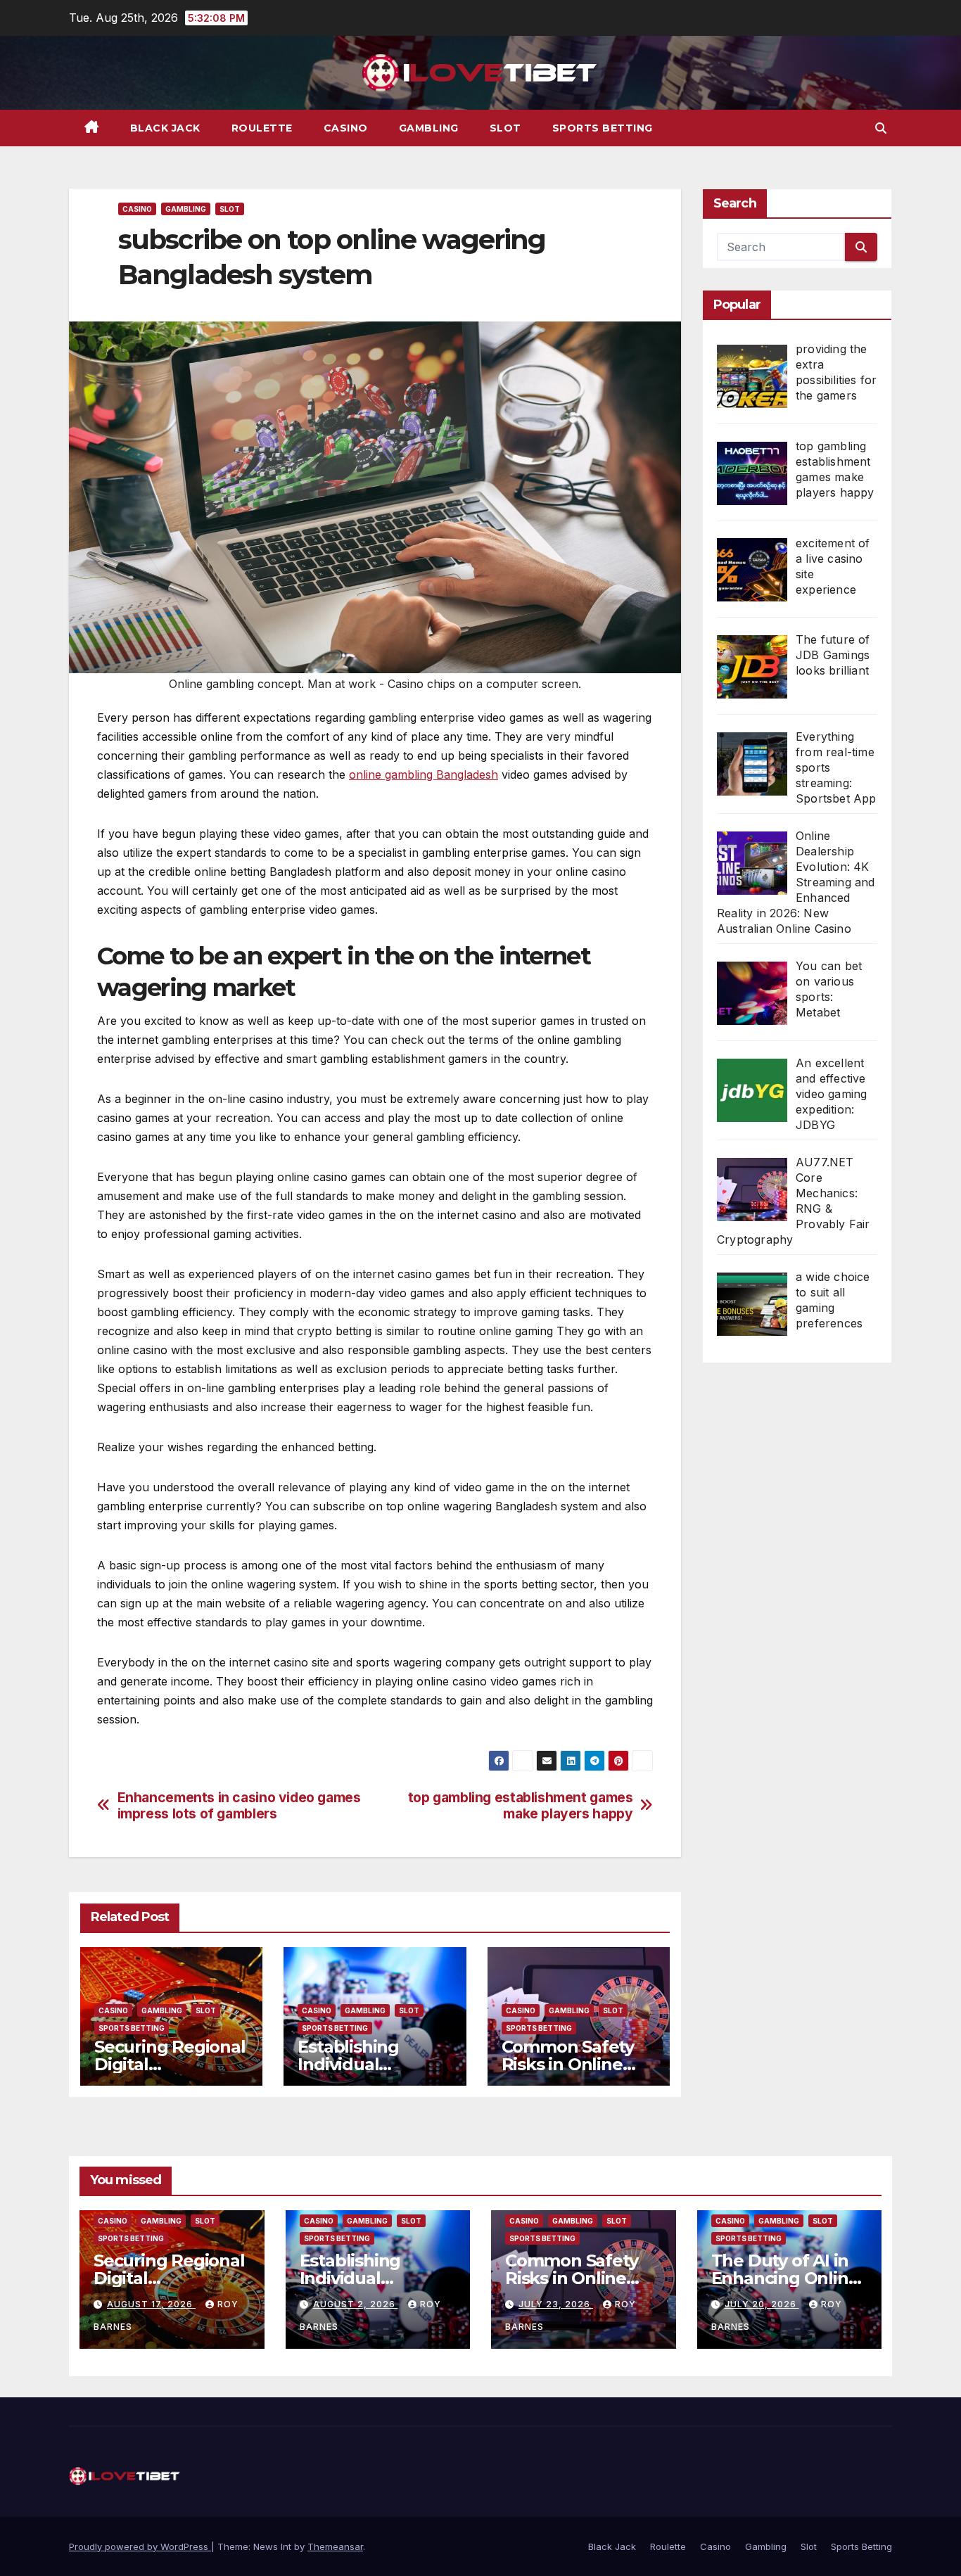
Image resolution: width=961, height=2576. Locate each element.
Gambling (429, 128)
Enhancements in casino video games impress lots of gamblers (239, 1806)
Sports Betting (603, 128)
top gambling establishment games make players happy (521, 1806)
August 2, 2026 (356, 2304)
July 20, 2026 (762, 2304)
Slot (505, 128)
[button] (881, 128)
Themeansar (335, 2546)
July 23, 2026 (556, 2304)
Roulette (262, 128)
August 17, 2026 (151, 2304)
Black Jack (165, 128)
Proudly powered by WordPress (140, 2546)
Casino (346, 128)
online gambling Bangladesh (424, 774)
